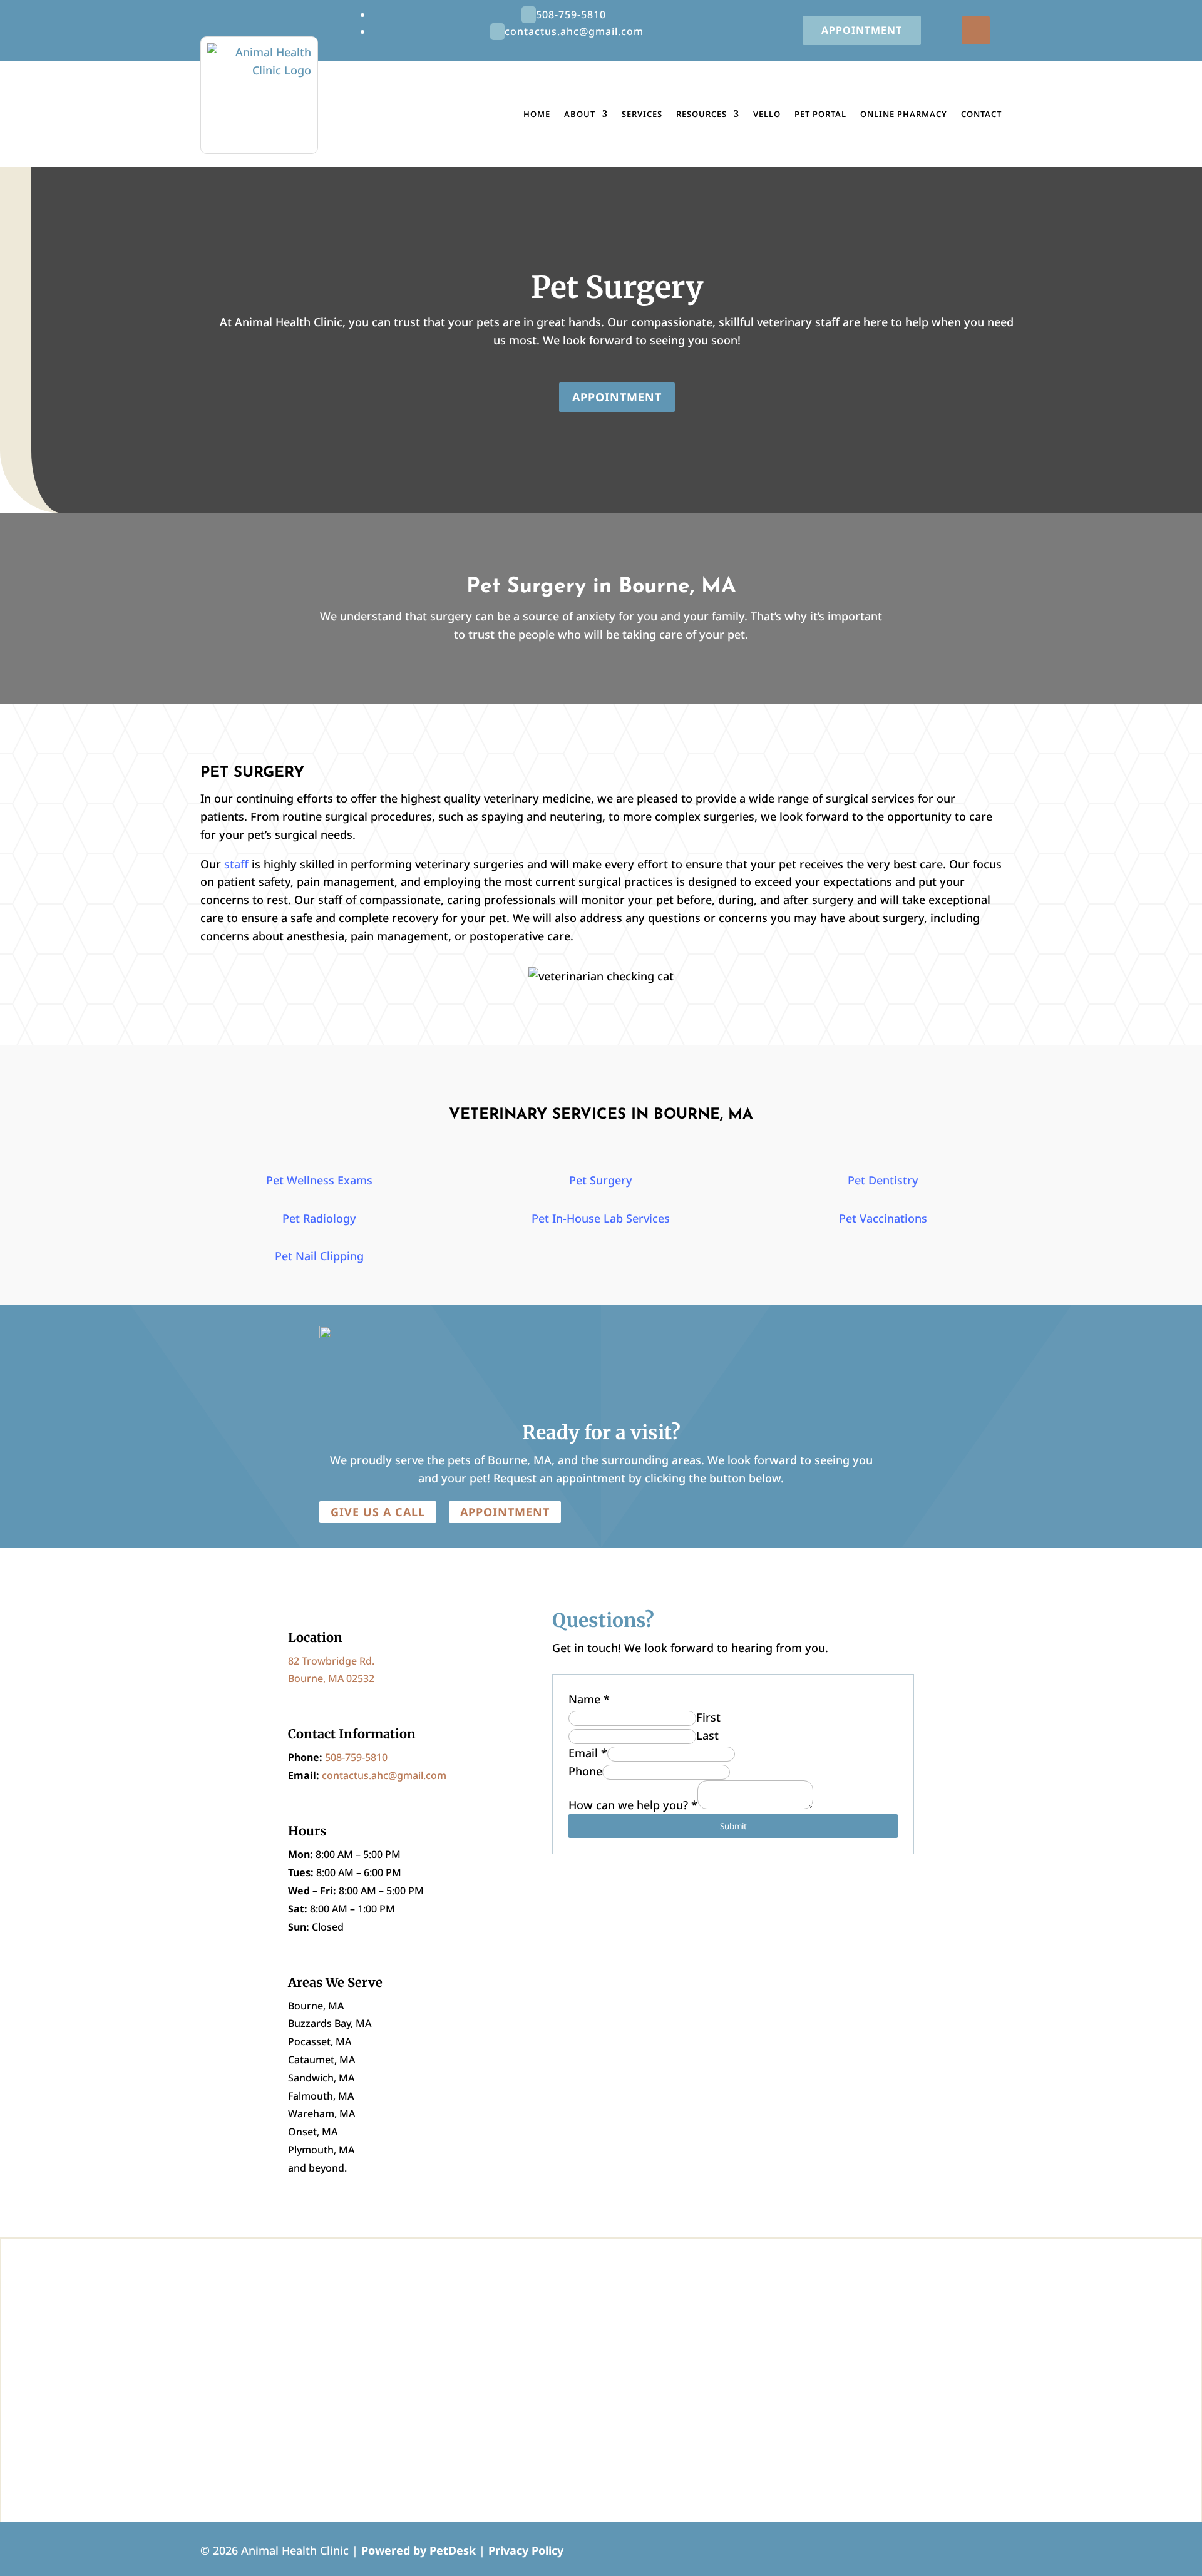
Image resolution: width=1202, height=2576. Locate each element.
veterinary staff (798, 322)
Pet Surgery (601, 1180)
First (708, 1717)
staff (236, 864)
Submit (733, 1826)
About (580, 114)
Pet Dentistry (883, 1180)
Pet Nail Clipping (319, 1256)
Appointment (862, 30)
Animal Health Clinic (289, 322)
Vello (767, 114)
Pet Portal (820, 114)
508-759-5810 (356, 1757)
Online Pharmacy (904, 114)
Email (588, 1753)
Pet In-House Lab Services (601, 1218)
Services (642, 114)
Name (589, 1699)
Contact (981, 114)
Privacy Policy (526, 2550)
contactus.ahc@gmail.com (384, 1775)
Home (537, 114)
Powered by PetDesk (419, 2550)
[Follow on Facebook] (976, 30)
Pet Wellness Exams (319, 1180)
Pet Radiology (319, 1218)
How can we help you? (633, 1805)
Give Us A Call (378, 1512)
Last (707, 1735)
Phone (585, 1771)
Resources (701, 114)
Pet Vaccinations (883, 1218)
